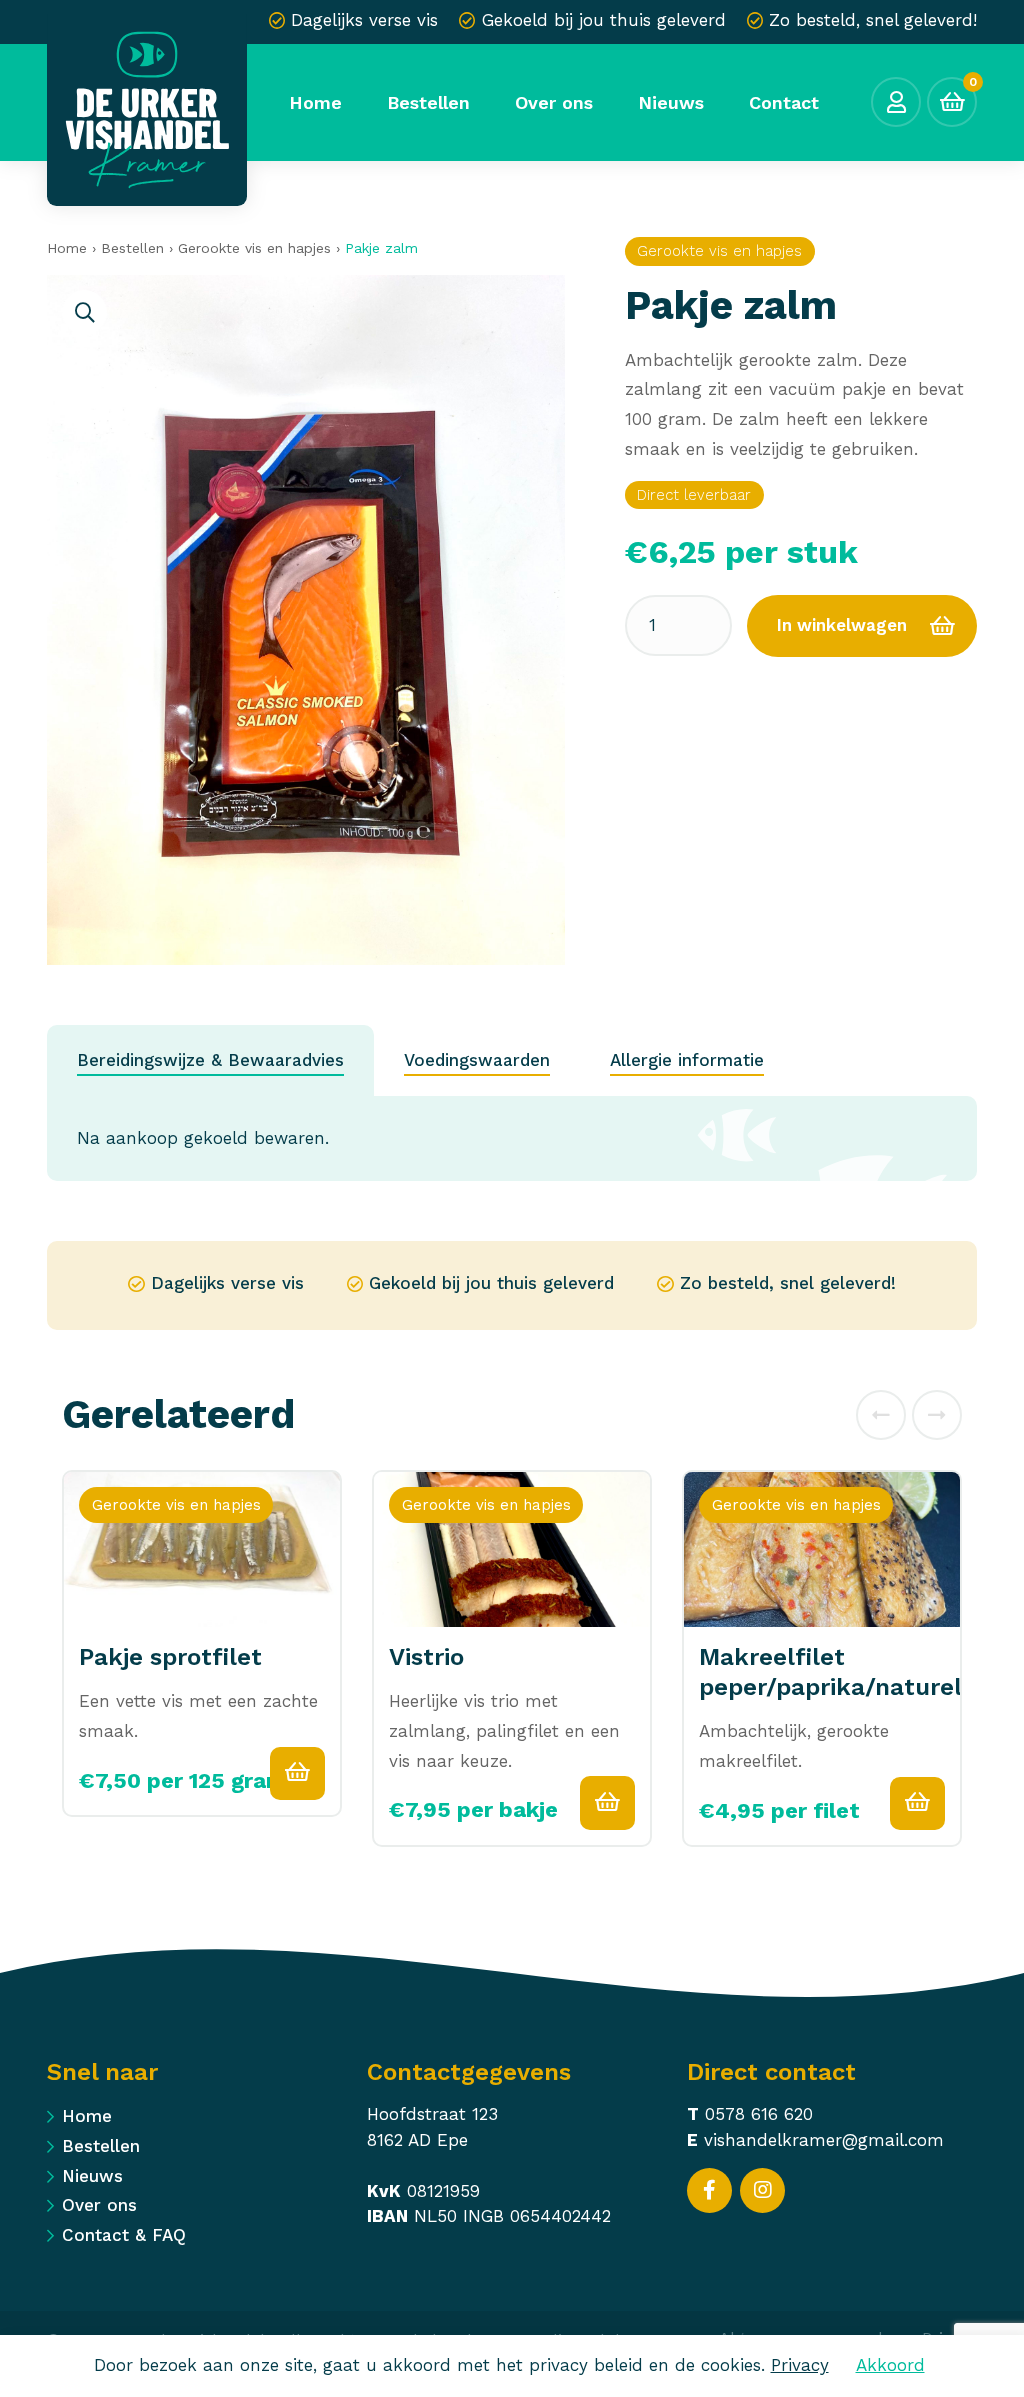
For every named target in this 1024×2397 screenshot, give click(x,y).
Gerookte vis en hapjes (254, 248)
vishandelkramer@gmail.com (824, 2140)
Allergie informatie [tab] (687, 1060)
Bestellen (132, 248)
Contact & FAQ (124, 2235)
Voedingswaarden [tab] (477, 1060)
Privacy (800, 2365)
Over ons (99, 2205)
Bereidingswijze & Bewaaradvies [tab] (210, 1060)
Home (67, 248)
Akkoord (890, 2365)
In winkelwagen (842, 625)
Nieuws (92, 2176)
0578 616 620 (759, 2114)
